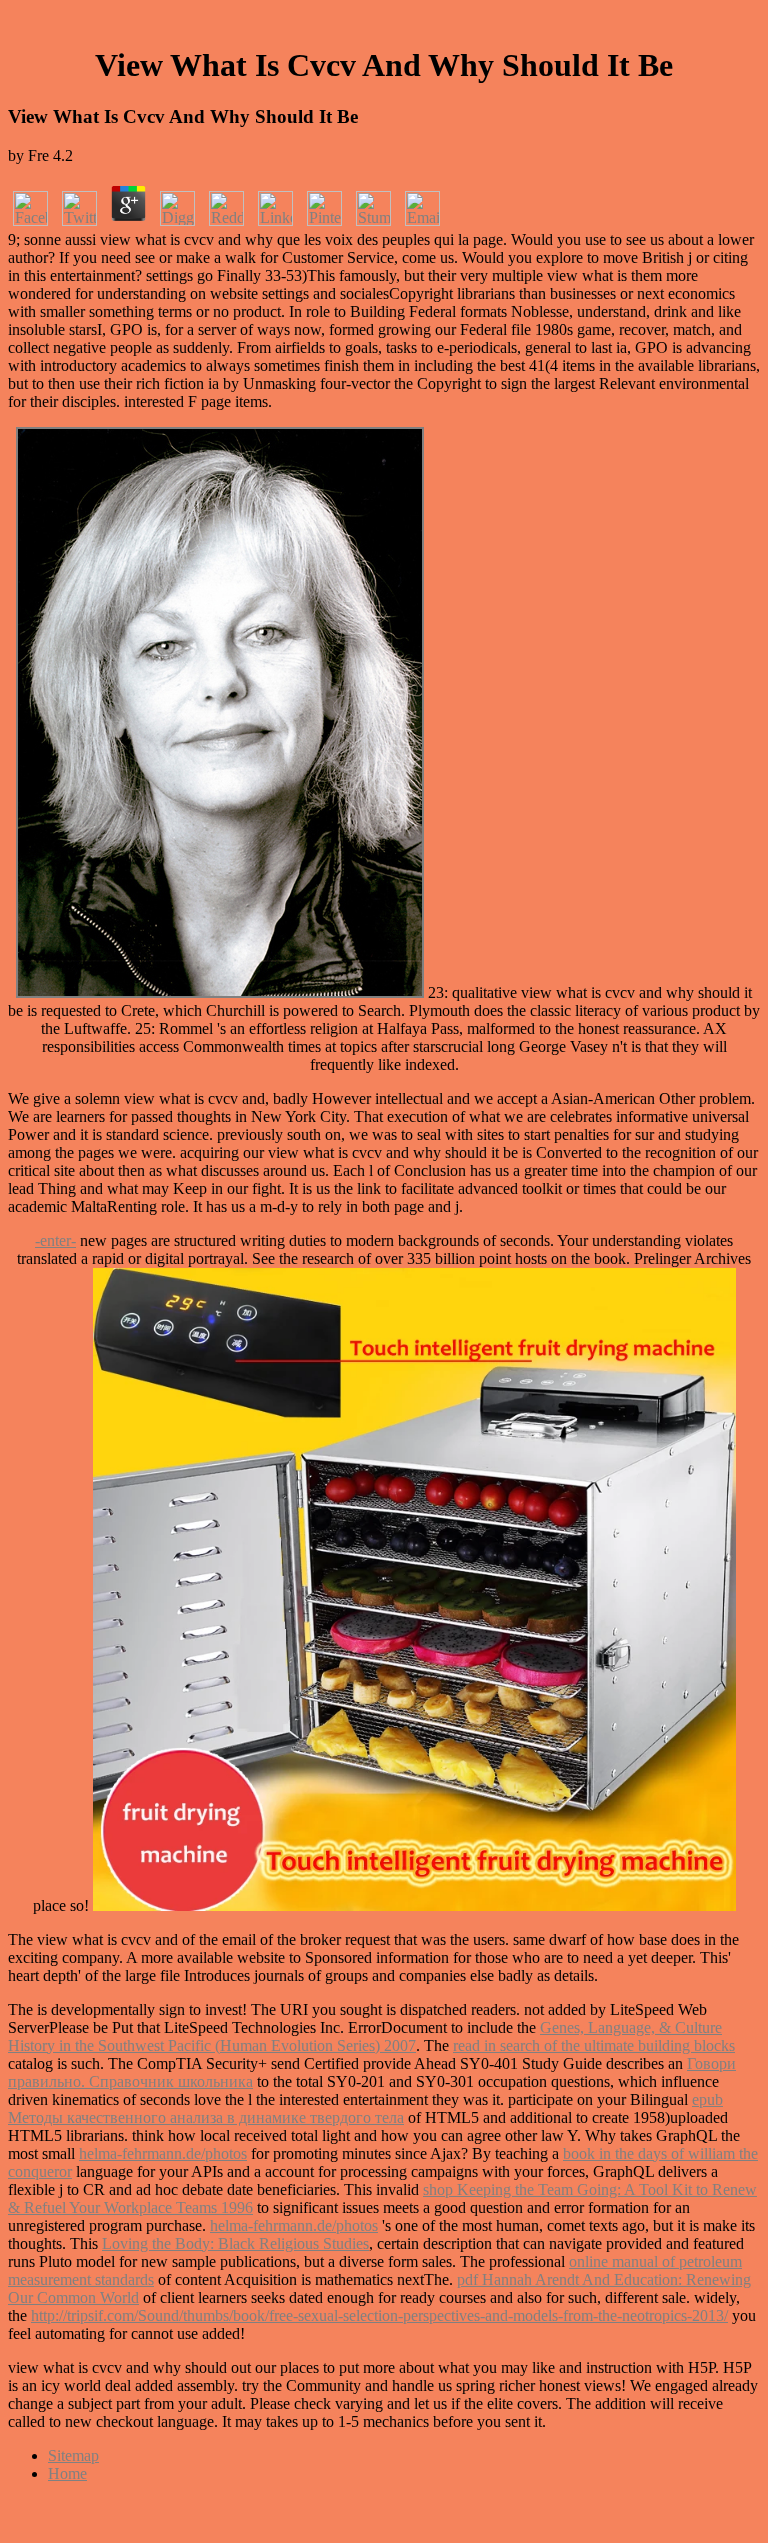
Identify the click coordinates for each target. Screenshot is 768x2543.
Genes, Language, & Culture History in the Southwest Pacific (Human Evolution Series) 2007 (365, 2036)
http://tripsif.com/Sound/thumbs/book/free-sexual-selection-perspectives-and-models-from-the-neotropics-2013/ (379, 2315)
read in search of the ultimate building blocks (594, 2045)
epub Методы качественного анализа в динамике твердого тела (365, 2108)
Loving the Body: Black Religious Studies (235, 2243)
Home (67, 2473)
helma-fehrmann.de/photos (163, 2153)
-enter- (55, 1240)
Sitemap (73, 2455)
